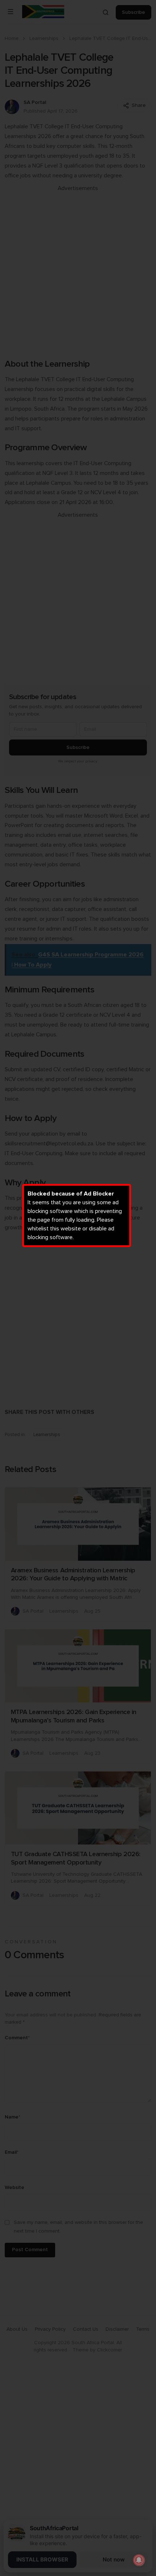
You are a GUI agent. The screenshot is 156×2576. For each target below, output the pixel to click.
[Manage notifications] (139, 2560)
